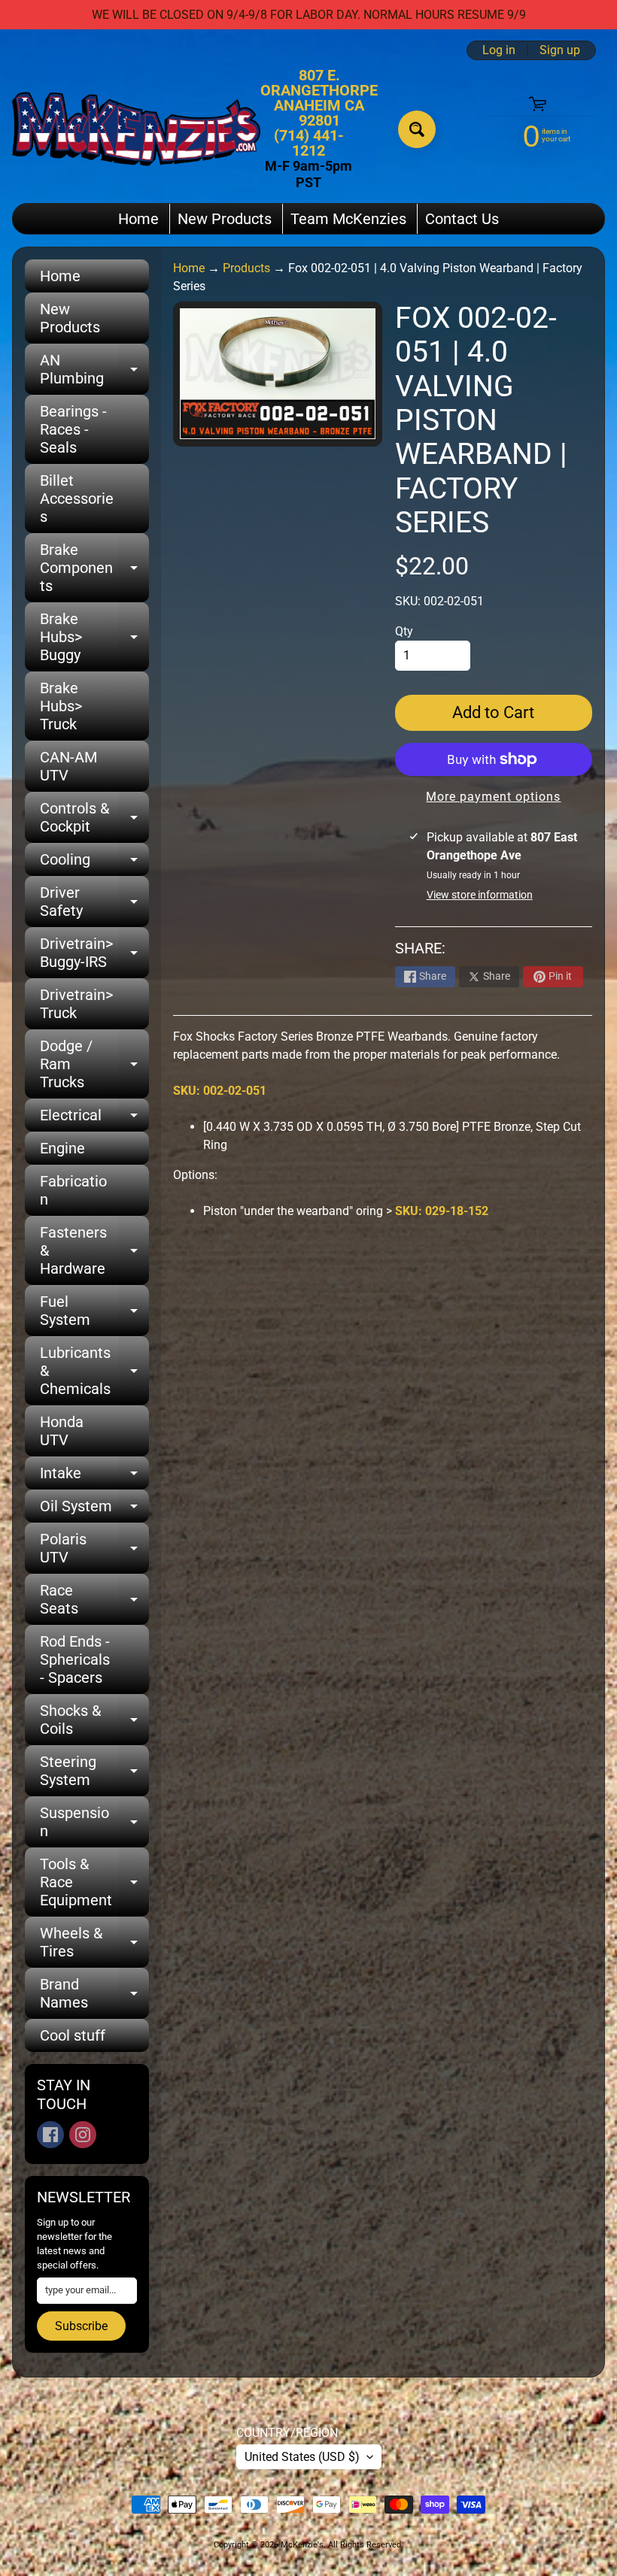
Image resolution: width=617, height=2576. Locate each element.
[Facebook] (50, 2135)
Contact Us (462, 219)
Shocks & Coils (94, 1720)
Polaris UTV (94, 1549)
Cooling (94, 863)
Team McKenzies (348, 219)
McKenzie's (302, 2545)
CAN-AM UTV (68, 766)
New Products (225, 219)
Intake (94, 1477)
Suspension (94, 1823)
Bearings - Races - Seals (73, 429)
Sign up (560, 50)
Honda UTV (62, 1431)
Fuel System (94, 1311)
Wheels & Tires (94, 1943)
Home (138, 219)
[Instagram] (83, 2135)
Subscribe (81, 2326)
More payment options (493, 797)
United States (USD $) (302, 2457)
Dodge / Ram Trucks (94, 1064)
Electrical (94, 1119)
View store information (480, 895)
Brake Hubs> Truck (61, 706)
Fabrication (73, 1190)
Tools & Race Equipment (94, 1882)
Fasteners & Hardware (94, 1250)
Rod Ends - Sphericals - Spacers (75, 1659)
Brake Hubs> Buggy (94, 637)
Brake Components (94, 568)
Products (246, 268)
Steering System (94, 1771)
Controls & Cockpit (94, 818)
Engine (62, 1148)
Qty (404, 631)
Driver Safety (94, 902)
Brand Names (94, 1994)
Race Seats (94, 1600)
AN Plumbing (94, 370)
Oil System (94, 1510)
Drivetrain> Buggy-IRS (94, 953)
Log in (499, 50)
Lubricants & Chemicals (94, 1371)
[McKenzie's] (136, 129)
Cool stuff (73, 2035)
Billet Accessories (77, 499)
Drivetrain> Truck (76, 1004)
